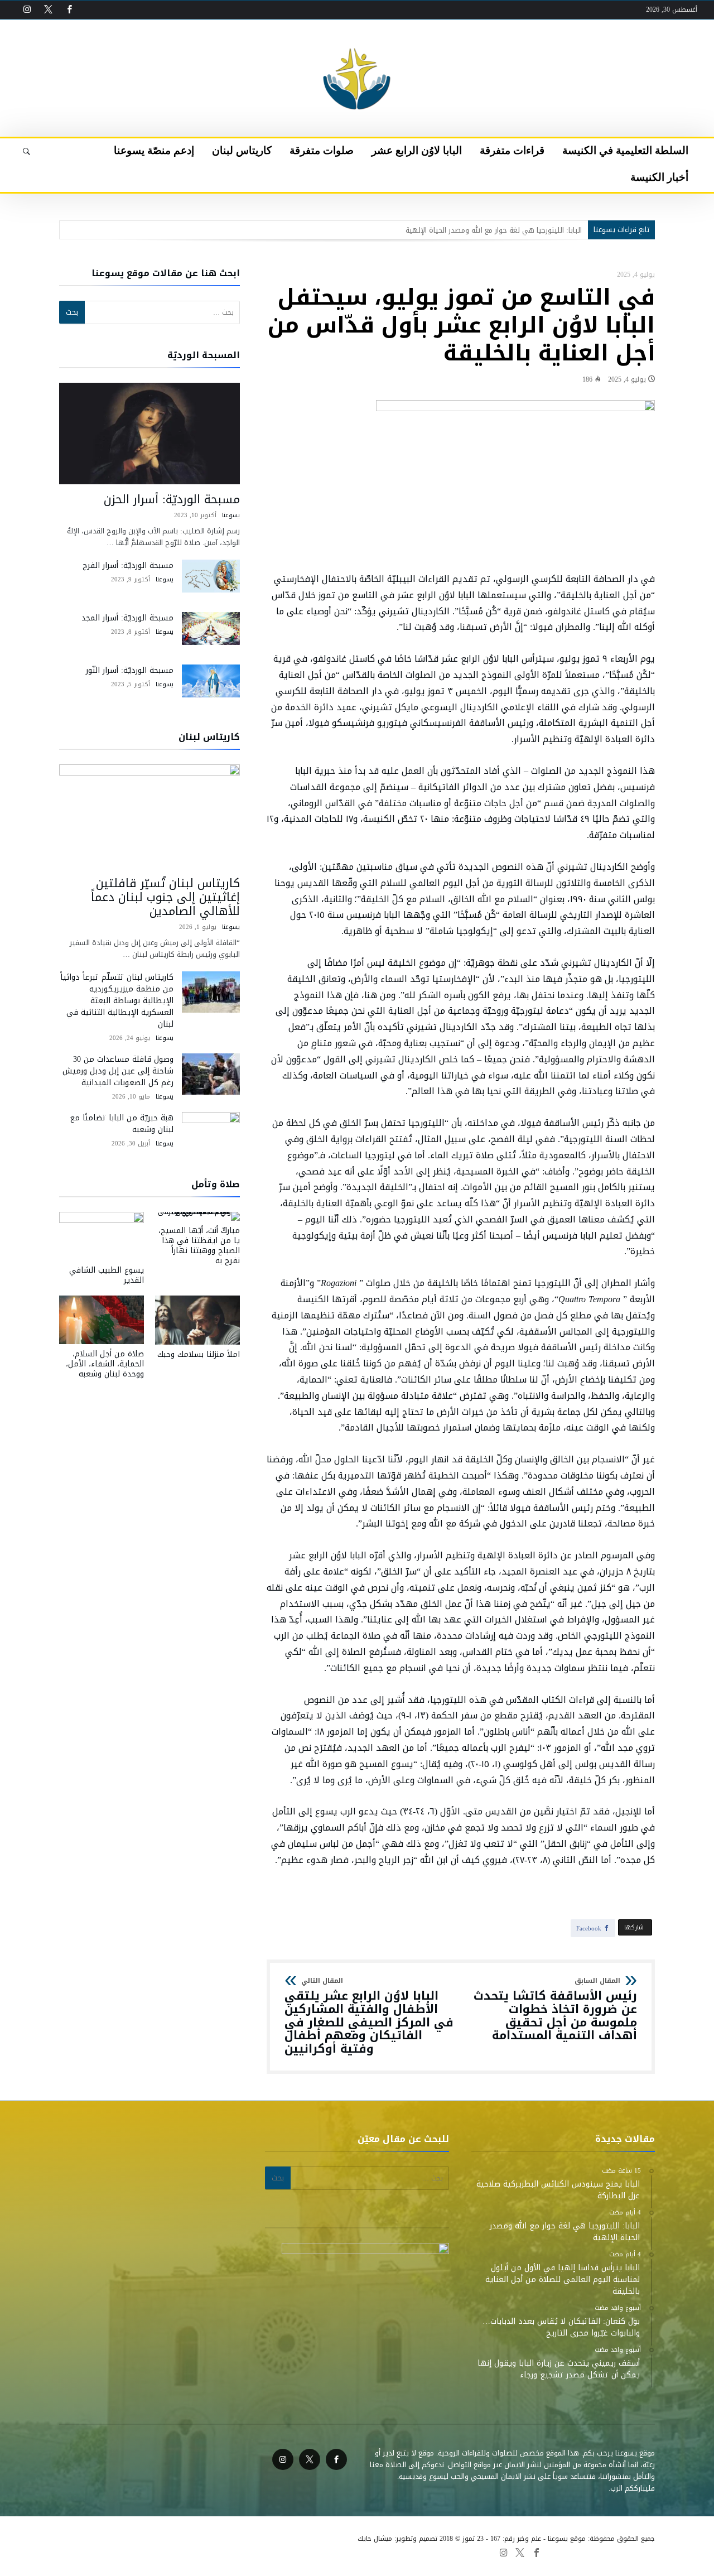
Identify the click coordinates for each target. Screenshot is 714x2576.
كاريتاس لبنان (193, 2552)
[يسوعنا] (357, 36)
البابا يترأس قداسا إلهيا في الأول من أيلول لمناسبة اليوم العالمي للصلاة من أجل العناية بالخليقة (432, 230)
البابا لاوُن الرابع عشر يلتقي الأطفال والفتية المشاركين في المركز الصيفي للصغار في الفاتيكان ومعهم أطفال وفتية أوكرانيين (369, 2016)
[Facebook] (69, 10)
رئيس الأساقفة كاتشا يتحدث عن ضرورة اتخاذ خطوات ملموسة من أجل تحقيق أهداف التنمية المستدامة (555, 2010)
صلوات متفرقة (244, 2552)
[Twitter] (48, 10)
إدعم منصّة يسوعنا (137, 2552)
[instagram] (27, 10)
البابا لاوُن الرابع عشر (304, 2552)
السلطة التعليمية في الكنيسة (438, 2552)
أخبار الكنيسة (81, 2552)
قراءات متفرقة (363, 2552)
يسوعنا (231, 515)
